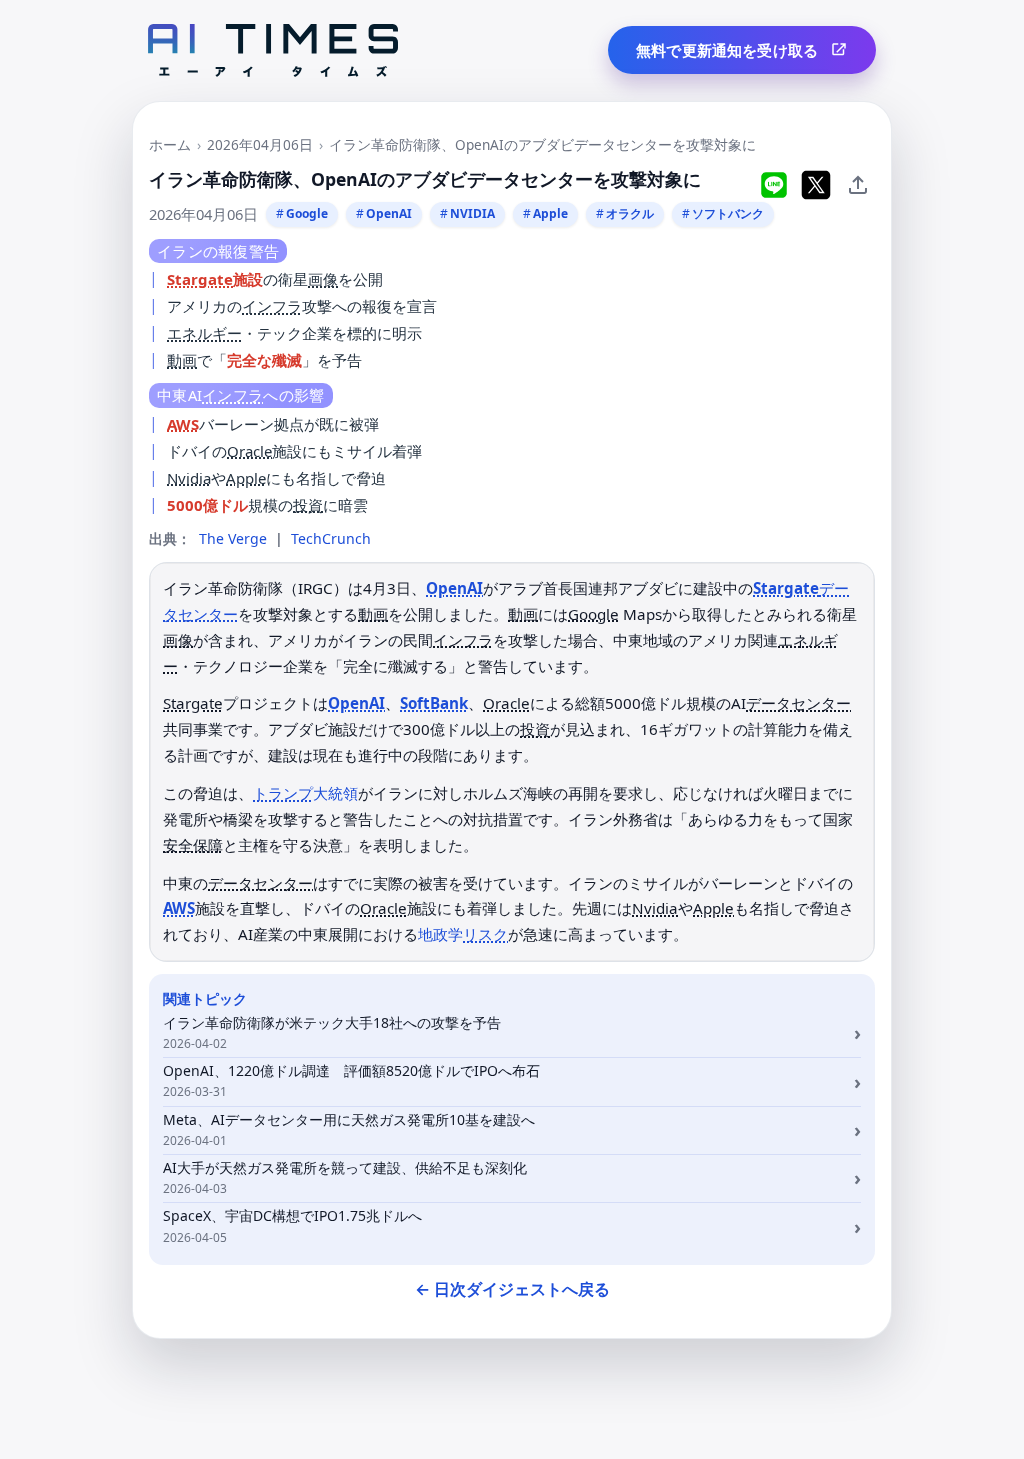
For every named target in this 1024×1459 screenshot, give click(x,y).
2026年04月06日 (260, 144)
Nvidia (189, 478)
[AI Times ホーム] (273, 50)
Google (307, 213)
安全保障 (193, 845)
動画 (182, 360)
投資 (308, 505)
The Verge (233, 538)
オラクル (630, 213)
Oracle (249, 451)
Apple (550, 213)
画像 (323, 279)
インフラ (272, 306)
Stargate (200, 279)
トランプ (283, 793)
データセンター (798, 703)
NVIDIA (472, 213)
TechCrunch (331, 538)
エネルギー (204, 333)
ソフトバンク (728, 213)
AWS (183, 424)
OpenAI (389, 213)
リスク (485, 934)
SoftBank (434, 703)
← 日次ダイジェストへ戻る (512, 1289)
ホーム (170, 144)
